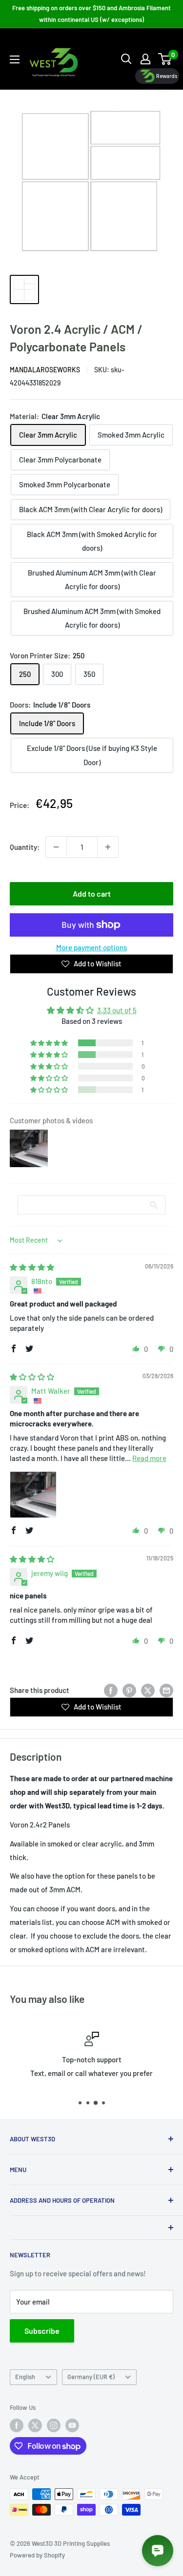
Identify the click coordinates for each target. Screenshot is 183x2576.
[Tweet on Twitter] (148, 1690)
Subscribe (42, 2331)
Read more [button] (149, 1458)
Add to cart (92, 894)
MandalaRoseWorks (45, 370)
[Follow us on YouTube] (72, 2425)
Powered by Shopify (37, 2555)
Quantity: (25, 847)
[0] (165, 59)
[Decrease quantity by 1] (56, 847)
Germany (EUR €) (91, 2377)
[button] (50, 1043)
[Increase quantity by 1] (108, 847)
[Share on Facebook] (111, 1690)
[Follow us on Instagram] (54, 2425)
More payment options (91, 947)
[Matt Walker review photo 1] (33, 1495)
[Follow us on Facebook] (17, 2425)
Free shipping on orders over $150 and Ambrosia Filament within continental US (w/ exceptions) (91, 14)
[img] (32, 1267)
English (25, 2377)
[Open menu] (15, 59)
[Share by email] (166, 1690)
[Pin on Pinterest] (129, 1690)
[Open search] (126, 59)
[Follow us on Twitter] (35, 2425)
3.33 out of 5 (117, 1010)
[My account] (145, 59)
